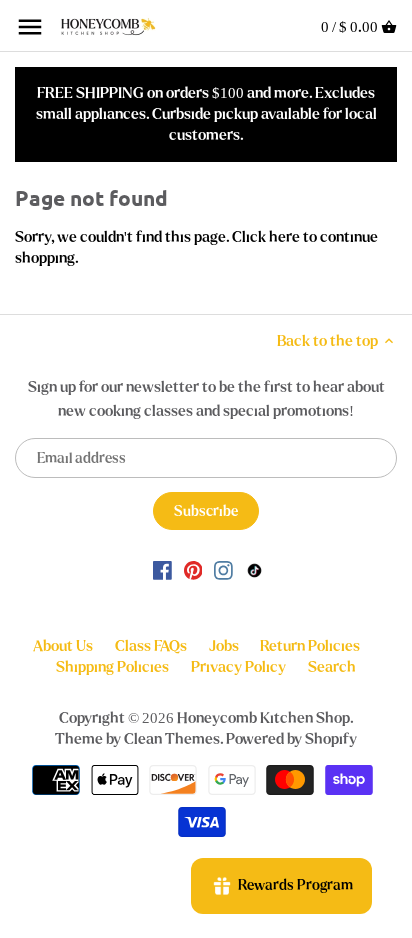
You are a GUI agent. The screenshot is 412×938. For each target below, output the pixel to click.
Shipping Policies (112, 667)
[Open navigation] (30, 27)
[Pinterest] (193, 569)
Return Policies (310, 646)
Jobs (224, 646)
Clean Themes (172, 739)
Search (332, 667)
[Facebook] (162, 569)
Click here (266, 237)
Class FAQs (151, 646)
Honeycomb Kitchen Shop (263, 718)
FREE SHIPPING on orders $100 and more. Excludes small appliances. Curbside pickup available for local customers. (206, 114)
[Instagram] (223, 569)
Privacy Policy (238, 667)
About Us (63, 646)
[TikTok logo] (254, 569)
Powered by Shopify (291, 739)
